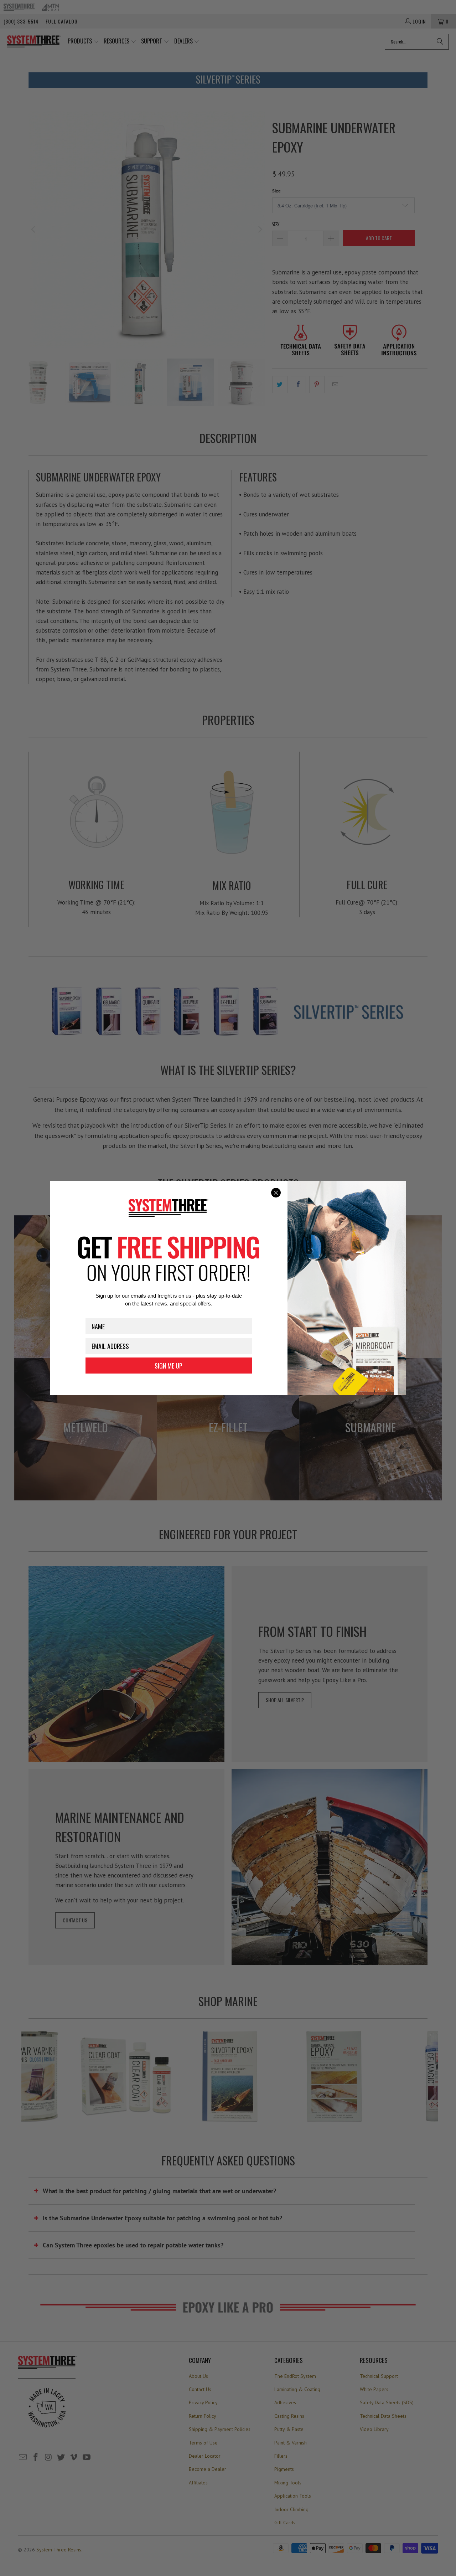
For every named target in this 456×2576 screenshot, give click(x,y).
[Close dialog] (276, 1193)
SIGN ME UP (169, 1366)
